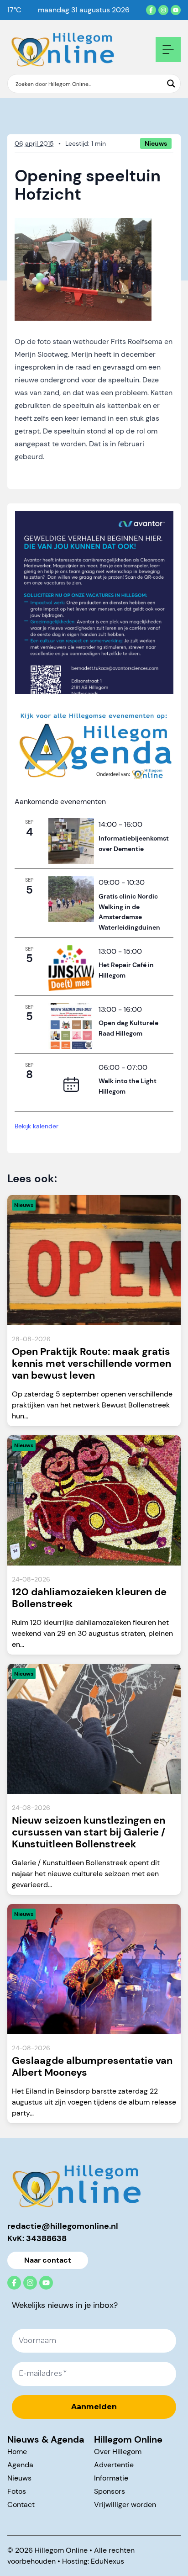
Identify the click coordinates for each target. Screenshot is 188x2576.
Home (17, 2452)
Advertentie (114, 2465)
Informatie (111, 2478)
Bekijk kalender (37, 1126)
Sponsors (110, 2491)
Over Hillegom (118, 2452)
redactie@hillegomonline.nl (63, 2226)
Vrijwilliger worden (125, 2505)
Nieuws (19, 2478)
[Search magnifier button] (171, 84)
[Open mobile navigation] (168, 50)
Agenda (20, 2465)
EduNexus (107, 2561)
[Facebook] (151, 10)
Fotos (17, 2491)
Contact (21, 2505)
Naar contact (48, 2260)
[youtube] (176, 10)
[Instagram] (163, 10)
